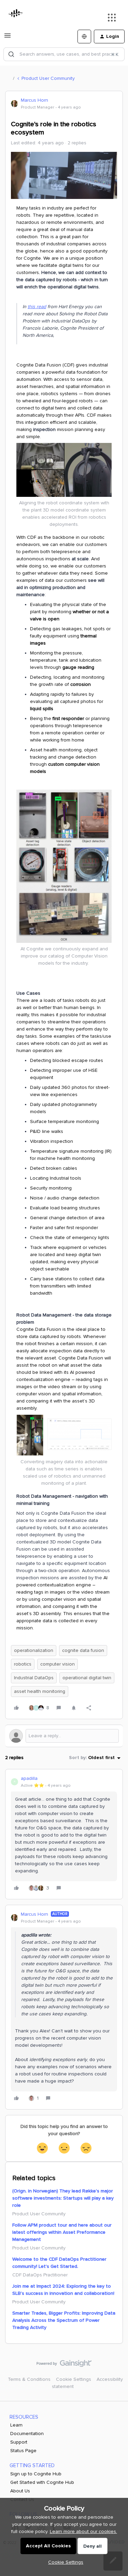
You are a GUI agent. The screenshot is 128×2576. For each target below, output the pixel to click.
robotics (23, 1664)
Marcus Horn (34, 100)
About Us (20, 2491)
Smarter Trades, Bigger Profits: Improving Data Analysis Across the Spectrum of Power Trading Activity (64, 2320)
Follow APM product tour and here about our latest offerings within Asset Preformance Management (62, 2232)
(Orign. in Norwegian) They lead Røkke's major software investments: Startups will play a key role (63, 2198)
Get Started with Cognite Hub (42, 2482)
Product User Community (48, 78)
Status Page (23, 2451)
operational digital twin (87, 1678)
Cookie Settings (74, 2379)
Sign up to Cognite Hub (36, 2474)
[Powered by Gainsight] (64, 2365)
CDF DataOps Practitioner (40, 2275)
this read (37, 307)
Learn (16, 2425)
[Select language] (84, 37)
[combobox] (64, 54)
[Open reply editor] (64, 1736)
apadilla (29, 1778)
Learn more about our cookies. (83, 2531)
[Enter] (11, 54)
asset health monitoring (40, 1691)
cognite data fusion (83, 1650)
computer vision (58, 1664)
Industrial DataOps (34, 1678)
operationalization (34, 1650)
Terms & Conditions (29, 2379)
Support (19, 2442)
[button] (8, 38)
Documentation (27, 2434)
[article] (64, 1834)
